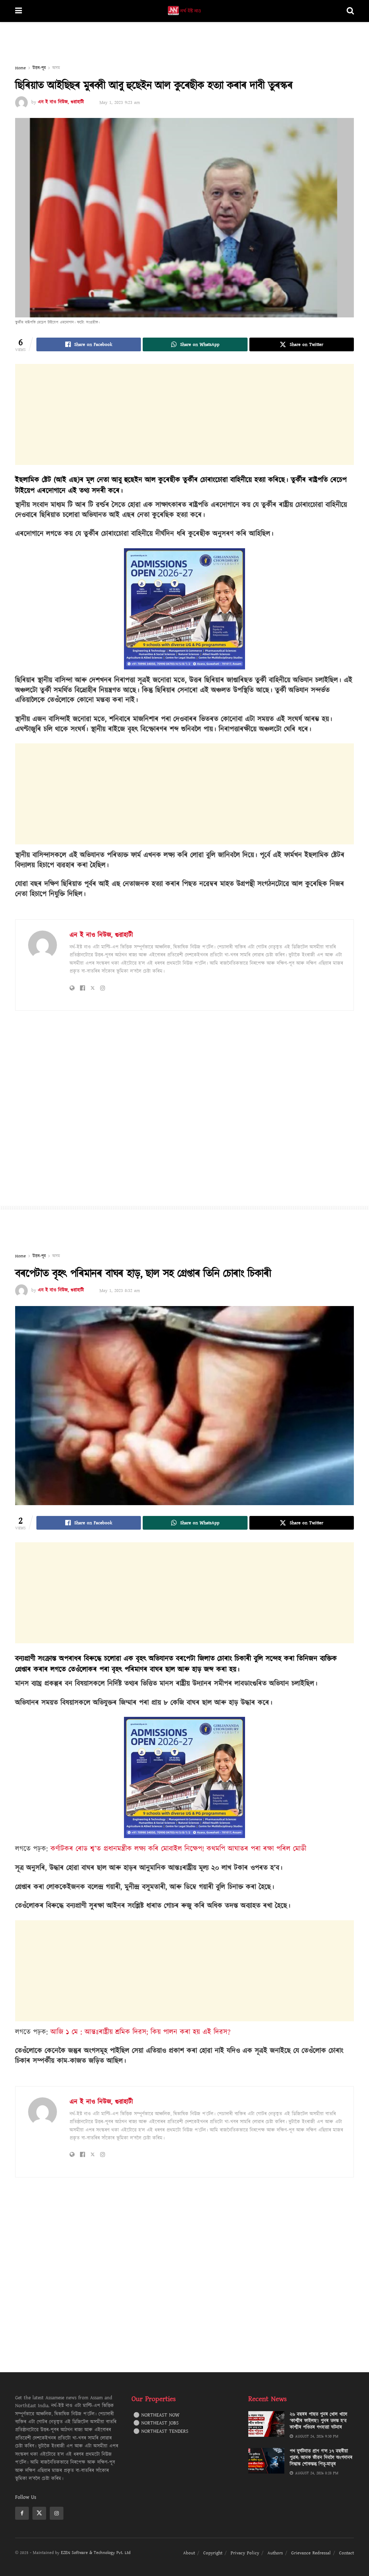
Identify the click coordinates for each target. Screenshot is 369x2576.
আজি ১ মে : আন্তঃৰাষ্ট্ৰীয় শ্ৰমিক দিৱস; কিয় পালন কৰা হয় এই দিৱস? (141, 2032)
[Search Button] (350, 11)
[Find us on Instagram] (57, 2513)
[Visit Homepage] (184, 11)
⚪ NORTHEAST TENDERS (161, 2431)
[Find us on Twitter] (39, 2513)
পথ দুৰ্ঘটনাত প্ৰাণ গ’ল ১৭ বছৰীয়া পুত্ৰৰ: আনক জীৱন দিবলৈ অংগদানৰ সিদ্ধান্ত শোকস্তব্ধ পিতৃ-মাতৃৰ (321, 2458)
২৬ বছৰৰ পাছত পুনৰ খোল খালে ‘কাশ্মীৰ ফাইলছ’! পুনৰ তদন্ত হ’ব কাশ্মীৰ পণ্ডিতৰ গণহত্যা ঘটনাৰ (319, 2421)
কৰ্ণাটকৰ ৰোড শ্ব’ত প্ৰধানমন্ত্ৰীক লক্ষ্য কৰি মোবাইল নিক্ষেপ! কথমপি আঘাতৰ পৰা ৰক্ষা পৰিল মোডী (178, 1849)
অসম (56, 68)
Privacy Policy (245, 2553)
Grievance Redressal (311, 2553)
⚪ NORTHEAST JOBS (156, 2423)
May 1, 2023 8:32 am (120, 1291)
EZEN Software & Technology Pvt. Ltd (96, 2553)
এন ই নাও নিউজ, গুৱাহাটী (61, 102)
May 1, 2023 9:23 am (120, 102)
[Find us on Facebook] (22, 2513)
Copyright (213, 2553)
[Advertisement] (184, 44)
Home (21, 68)
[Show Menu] (19, 11)
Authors (275, 2553)
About (189, 2553)
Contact (346, 2553)
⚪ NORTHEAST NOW (156, 2415)
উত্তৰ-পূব (39, 68)
